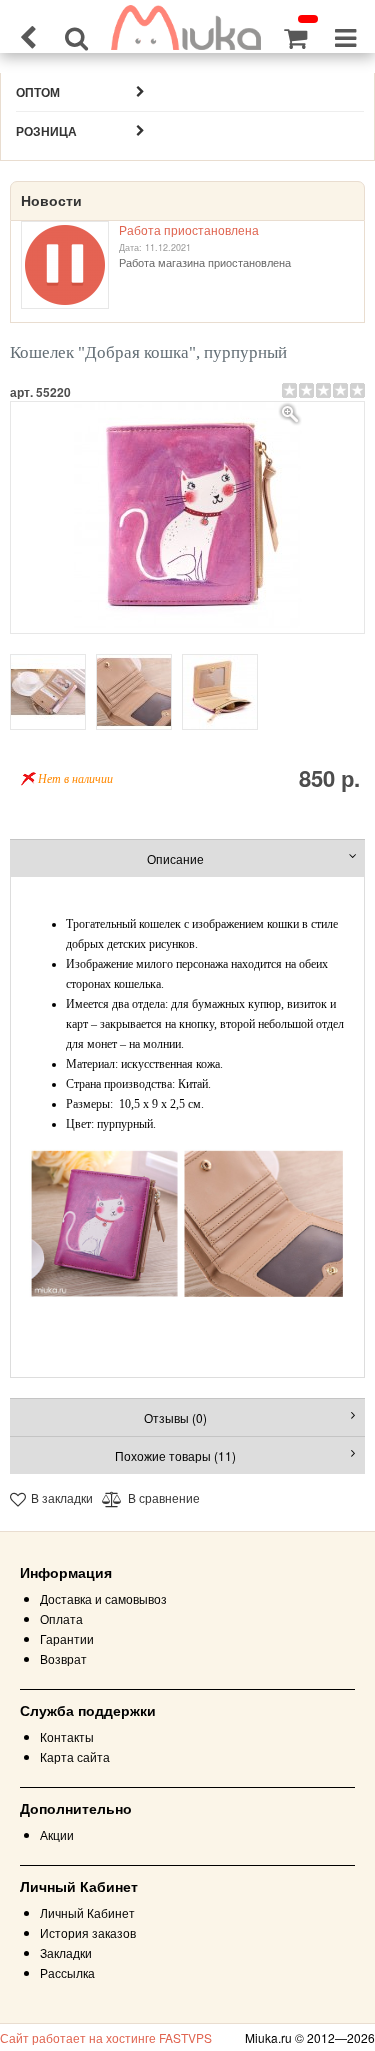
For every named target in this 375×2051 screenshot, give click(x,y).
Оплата (61, 1618)
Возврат (63, 1658)
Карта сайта (75, 1756)
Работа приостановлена (189, 229)
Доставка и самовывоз (103, 1598)
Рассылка (67, 1972)
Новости (51, 201)
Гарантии (67, 1638)
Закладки (66, 1952)
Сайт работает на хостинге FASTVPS (106, 2037)
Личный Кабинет (87, 1912)
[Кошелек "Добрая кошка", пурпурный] (188, 517)
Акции (57, 1834)
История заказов (88, 1932)
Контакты (67, 1736)
